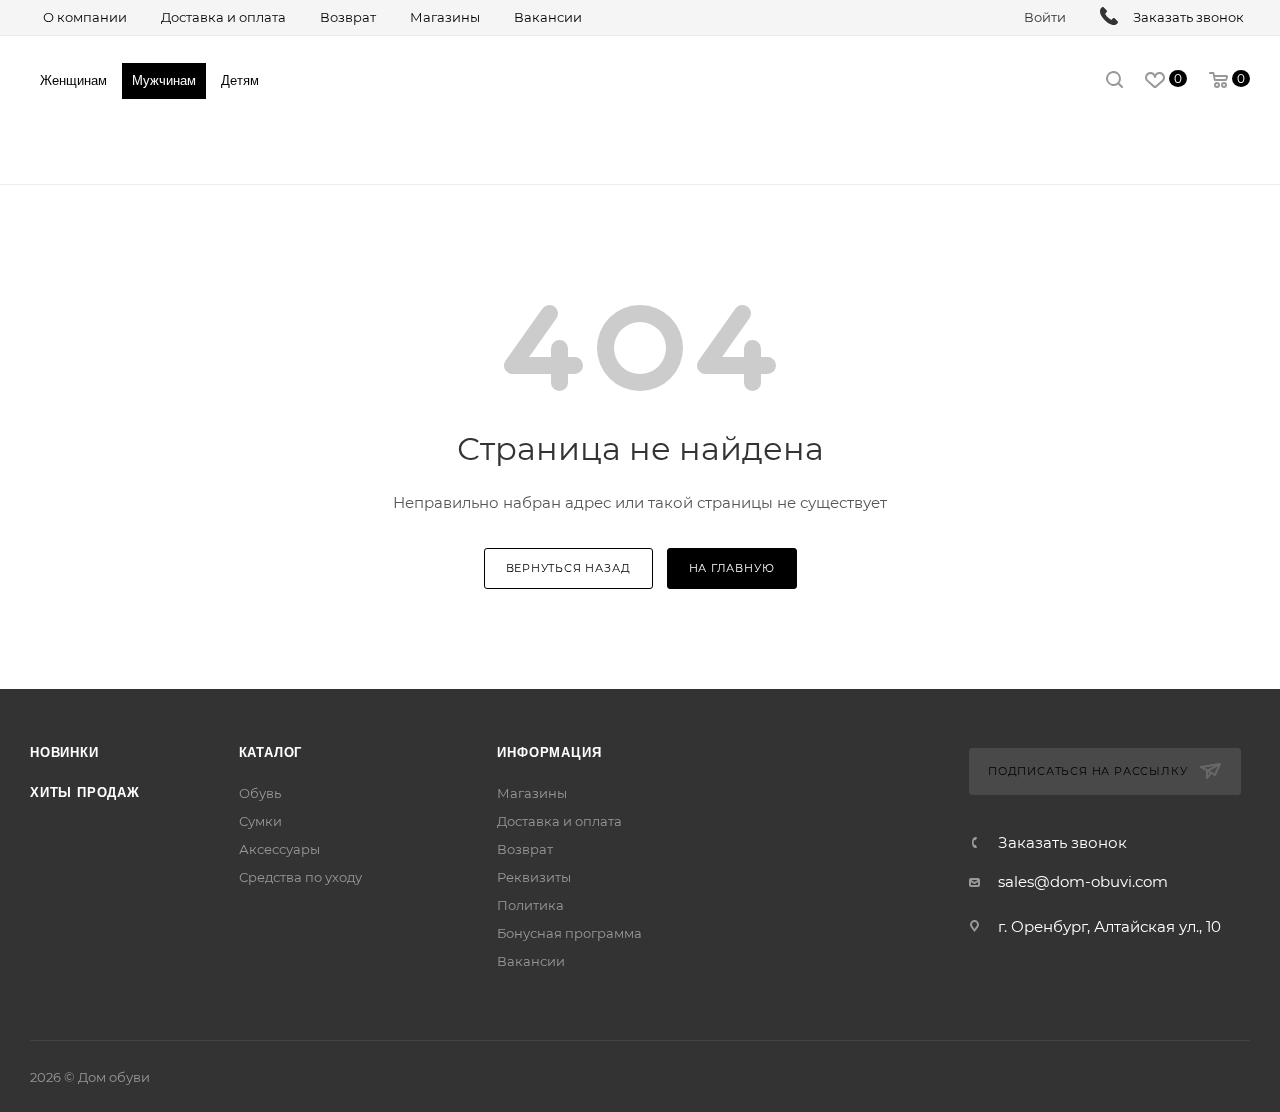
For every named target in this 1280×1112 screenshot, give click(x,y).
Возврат (525, 849)
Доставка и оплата (559, 821)
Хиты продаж (85, 792)
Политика (530, 905)
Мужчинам (164, 80)
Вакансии (531, 961)
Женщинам (73, 80)
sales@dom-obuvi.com (1083, 881)
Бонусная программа (569, 933)
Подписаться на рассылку (1087, 771)
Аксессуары (279, 849)
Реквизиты (534, 877)
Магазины (532, 793)
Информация (549, 752)
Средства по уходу (300, 877)
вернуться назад (568, 568)
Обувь (260, 793)
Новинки (64, 752)
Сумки (260, 821)
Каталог (271, 752)
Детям (240, 80)
